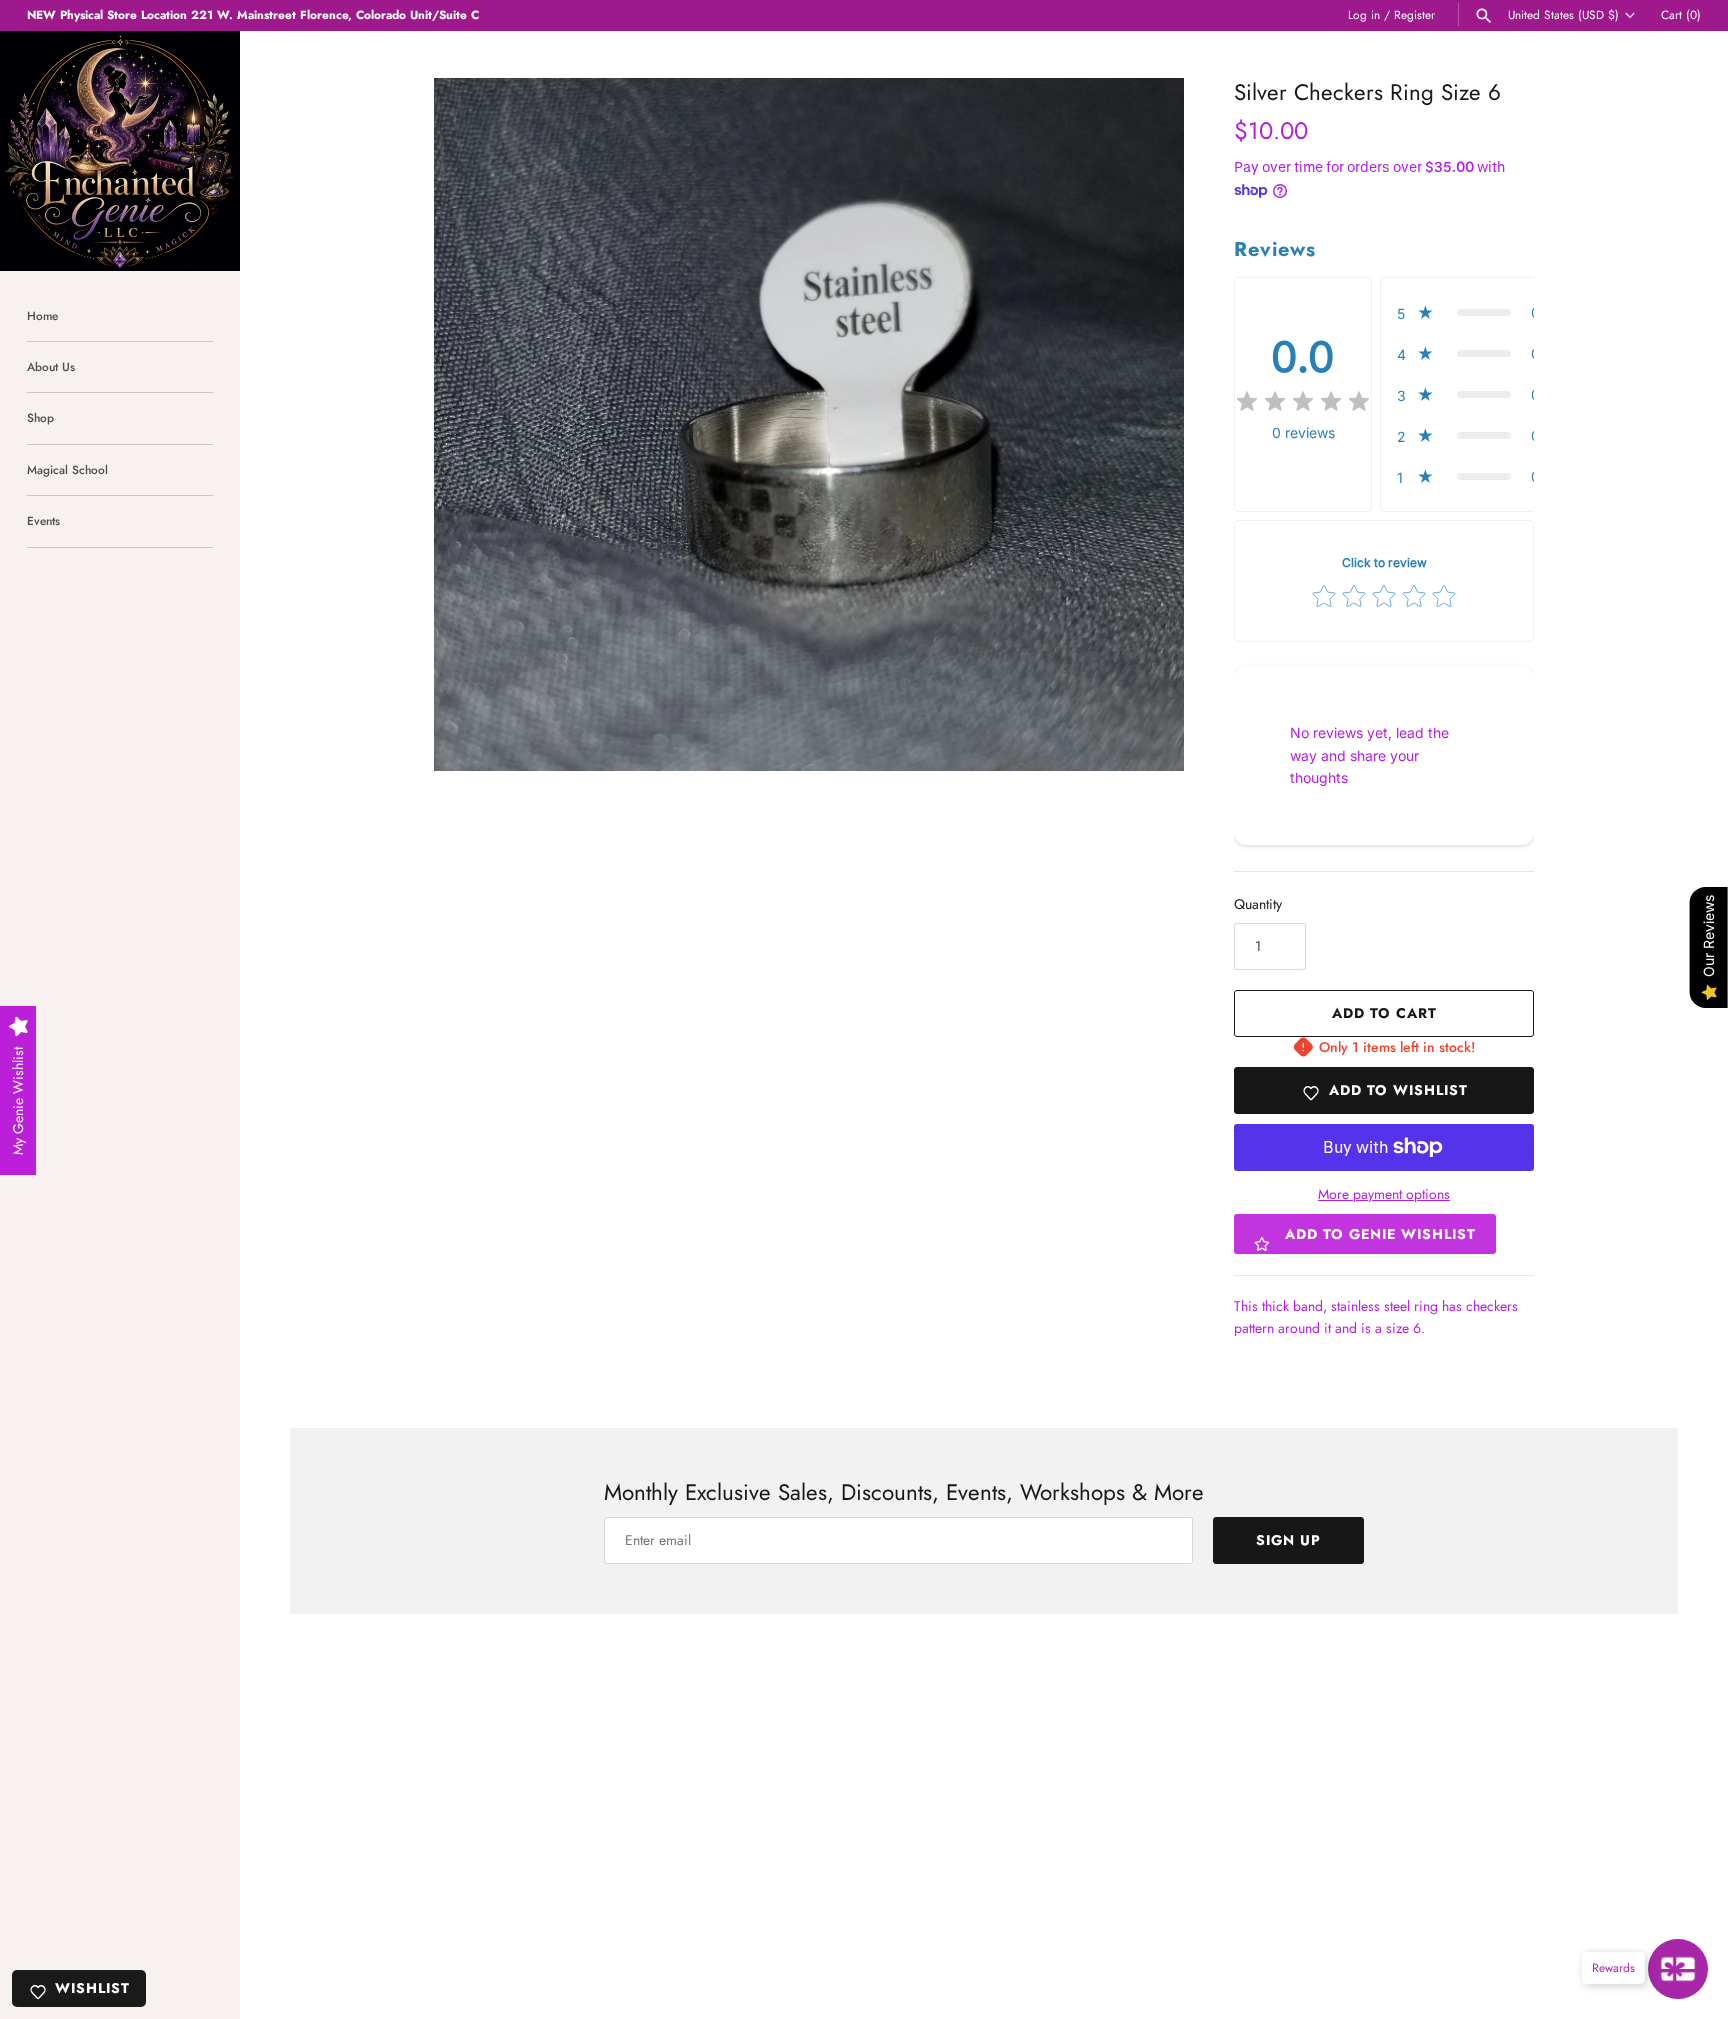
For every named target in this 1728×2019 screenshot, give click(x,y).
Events (43, 520)
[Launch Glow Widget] (1678, 1969)
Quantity (1258, 904)
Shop (40, 417)
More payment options (1384, 1194)
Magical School (67, 469)
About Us (51, 366)
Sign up (1288, 1540)
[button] (1474, 312)
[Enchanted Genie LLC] (120, 151)
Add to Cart (1384, 1013)
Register (1414, 14)
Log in (1364, 14)
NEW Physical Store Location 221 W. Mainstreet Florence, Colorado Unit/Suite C (253, 14)
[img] (1303, 402)
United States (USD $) (1563, 15)
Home (42, 315)
